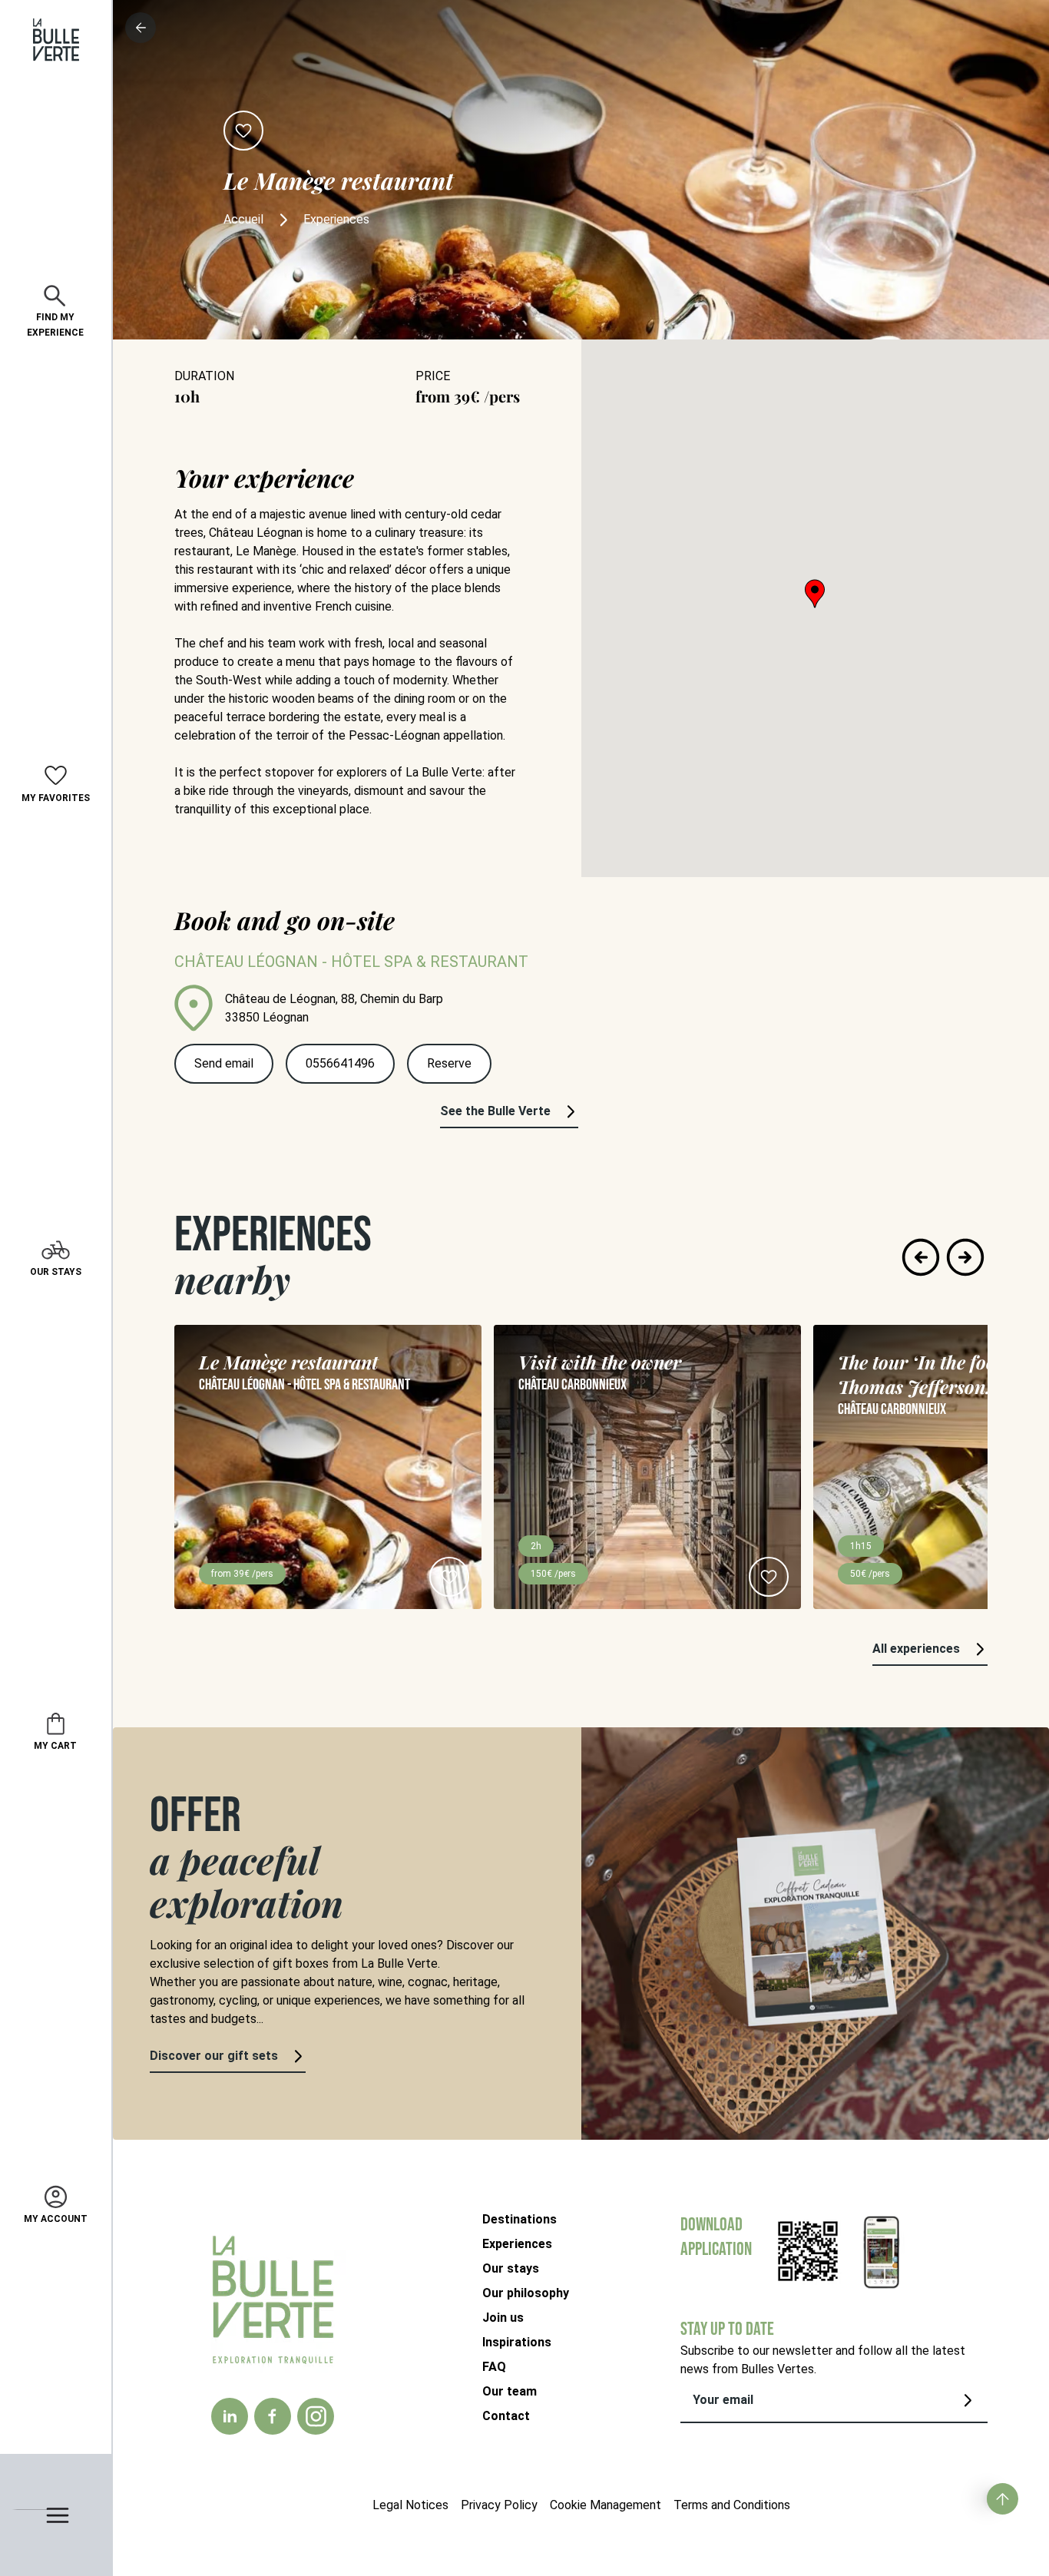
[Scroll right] (965, 1257)
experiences (336, 219)
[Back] (141, 28)
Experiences (517, 2244)
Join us (503, 2318)
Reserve (449, 1063)
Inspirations (517, 2342)
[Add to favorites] (243, 131)
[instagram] (316, 2416)
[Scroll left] (921, 1257)
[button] (815, 594)
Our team (510, 2391)
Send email (224, 1063)
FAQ (494, 2367)
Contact (506, 2416)
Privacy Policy (499, 2505)
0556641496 (340, 1063)
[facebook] (273, 2416)
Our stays (511, 2268)
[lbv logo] (56, 40)
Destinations (520, 2219)
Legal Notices (410, 2505)
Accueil (243, 219)
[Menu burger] (56, 2515)
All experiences (916, 1649)
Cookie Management (606, 2505)
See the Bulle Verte (495, 1111)
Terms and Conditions (732, 2505)
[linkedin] (230, 2416)
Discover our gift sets (214, 2056)
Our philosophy (526, 2293)
